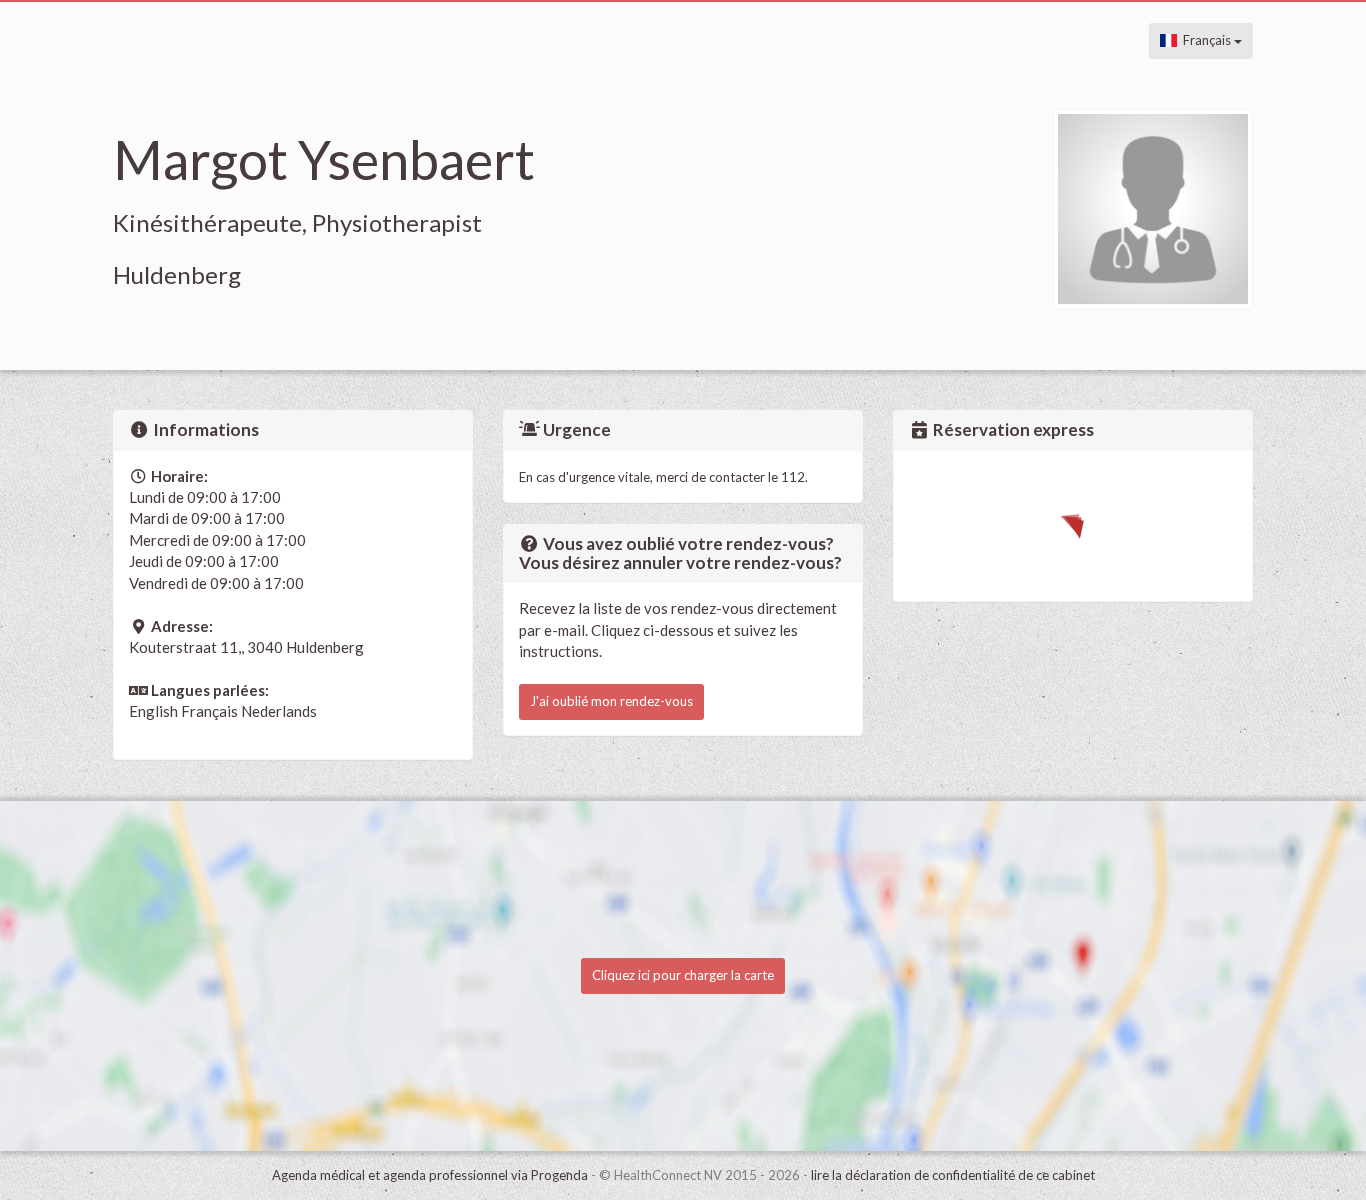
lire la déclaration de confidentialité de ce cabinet (953, 1175)
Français (1205, 40)
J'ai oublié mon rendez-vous (611, 701)
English (153, 711)
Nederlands (279, 711)
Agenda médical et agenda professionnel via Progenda (430, 1175)
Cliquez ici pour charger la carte (683, 975)
